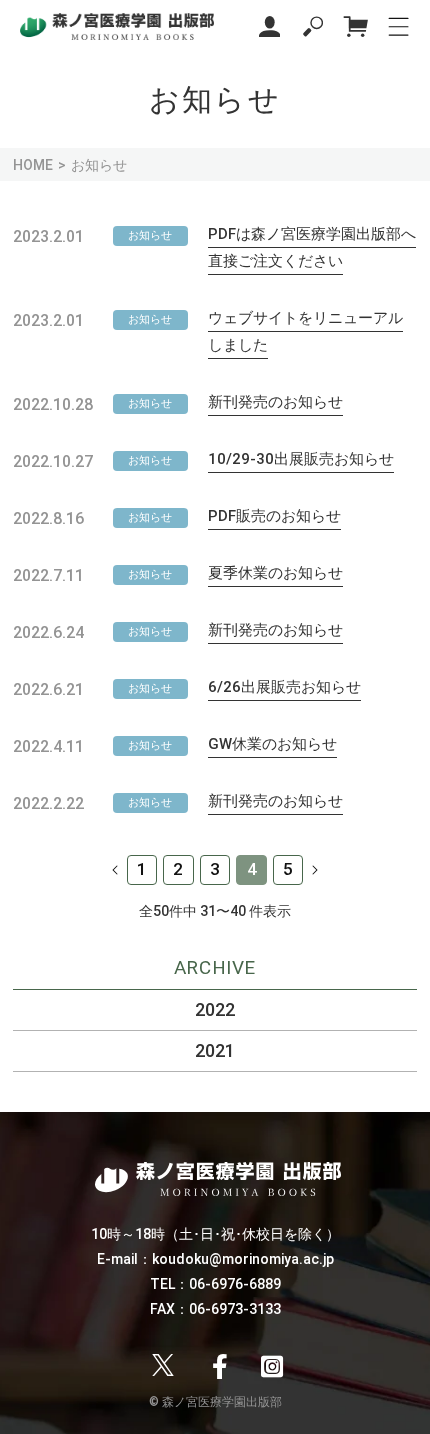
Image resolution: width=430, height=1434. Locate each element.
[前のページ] (116, 870)
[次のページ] (314, 870)
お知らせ (150, 235)
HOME (33, 165)
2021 (215, 1050)
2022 (215, 1009)
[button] (312, 26)
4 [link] (252, 869)
